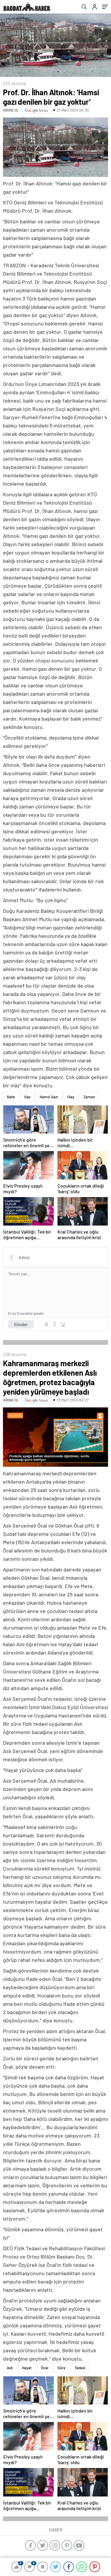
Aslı (10, 2368)
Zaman (89, 1097)
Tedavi (80, 2368)
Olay (71, 1097)
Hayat (27, 2368)
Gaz (27, 1097)
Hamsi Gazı (49, 1097)
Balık (11, 1097)
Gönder (21, 1324)
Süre (61, 2368)
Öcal (45, 2368)
